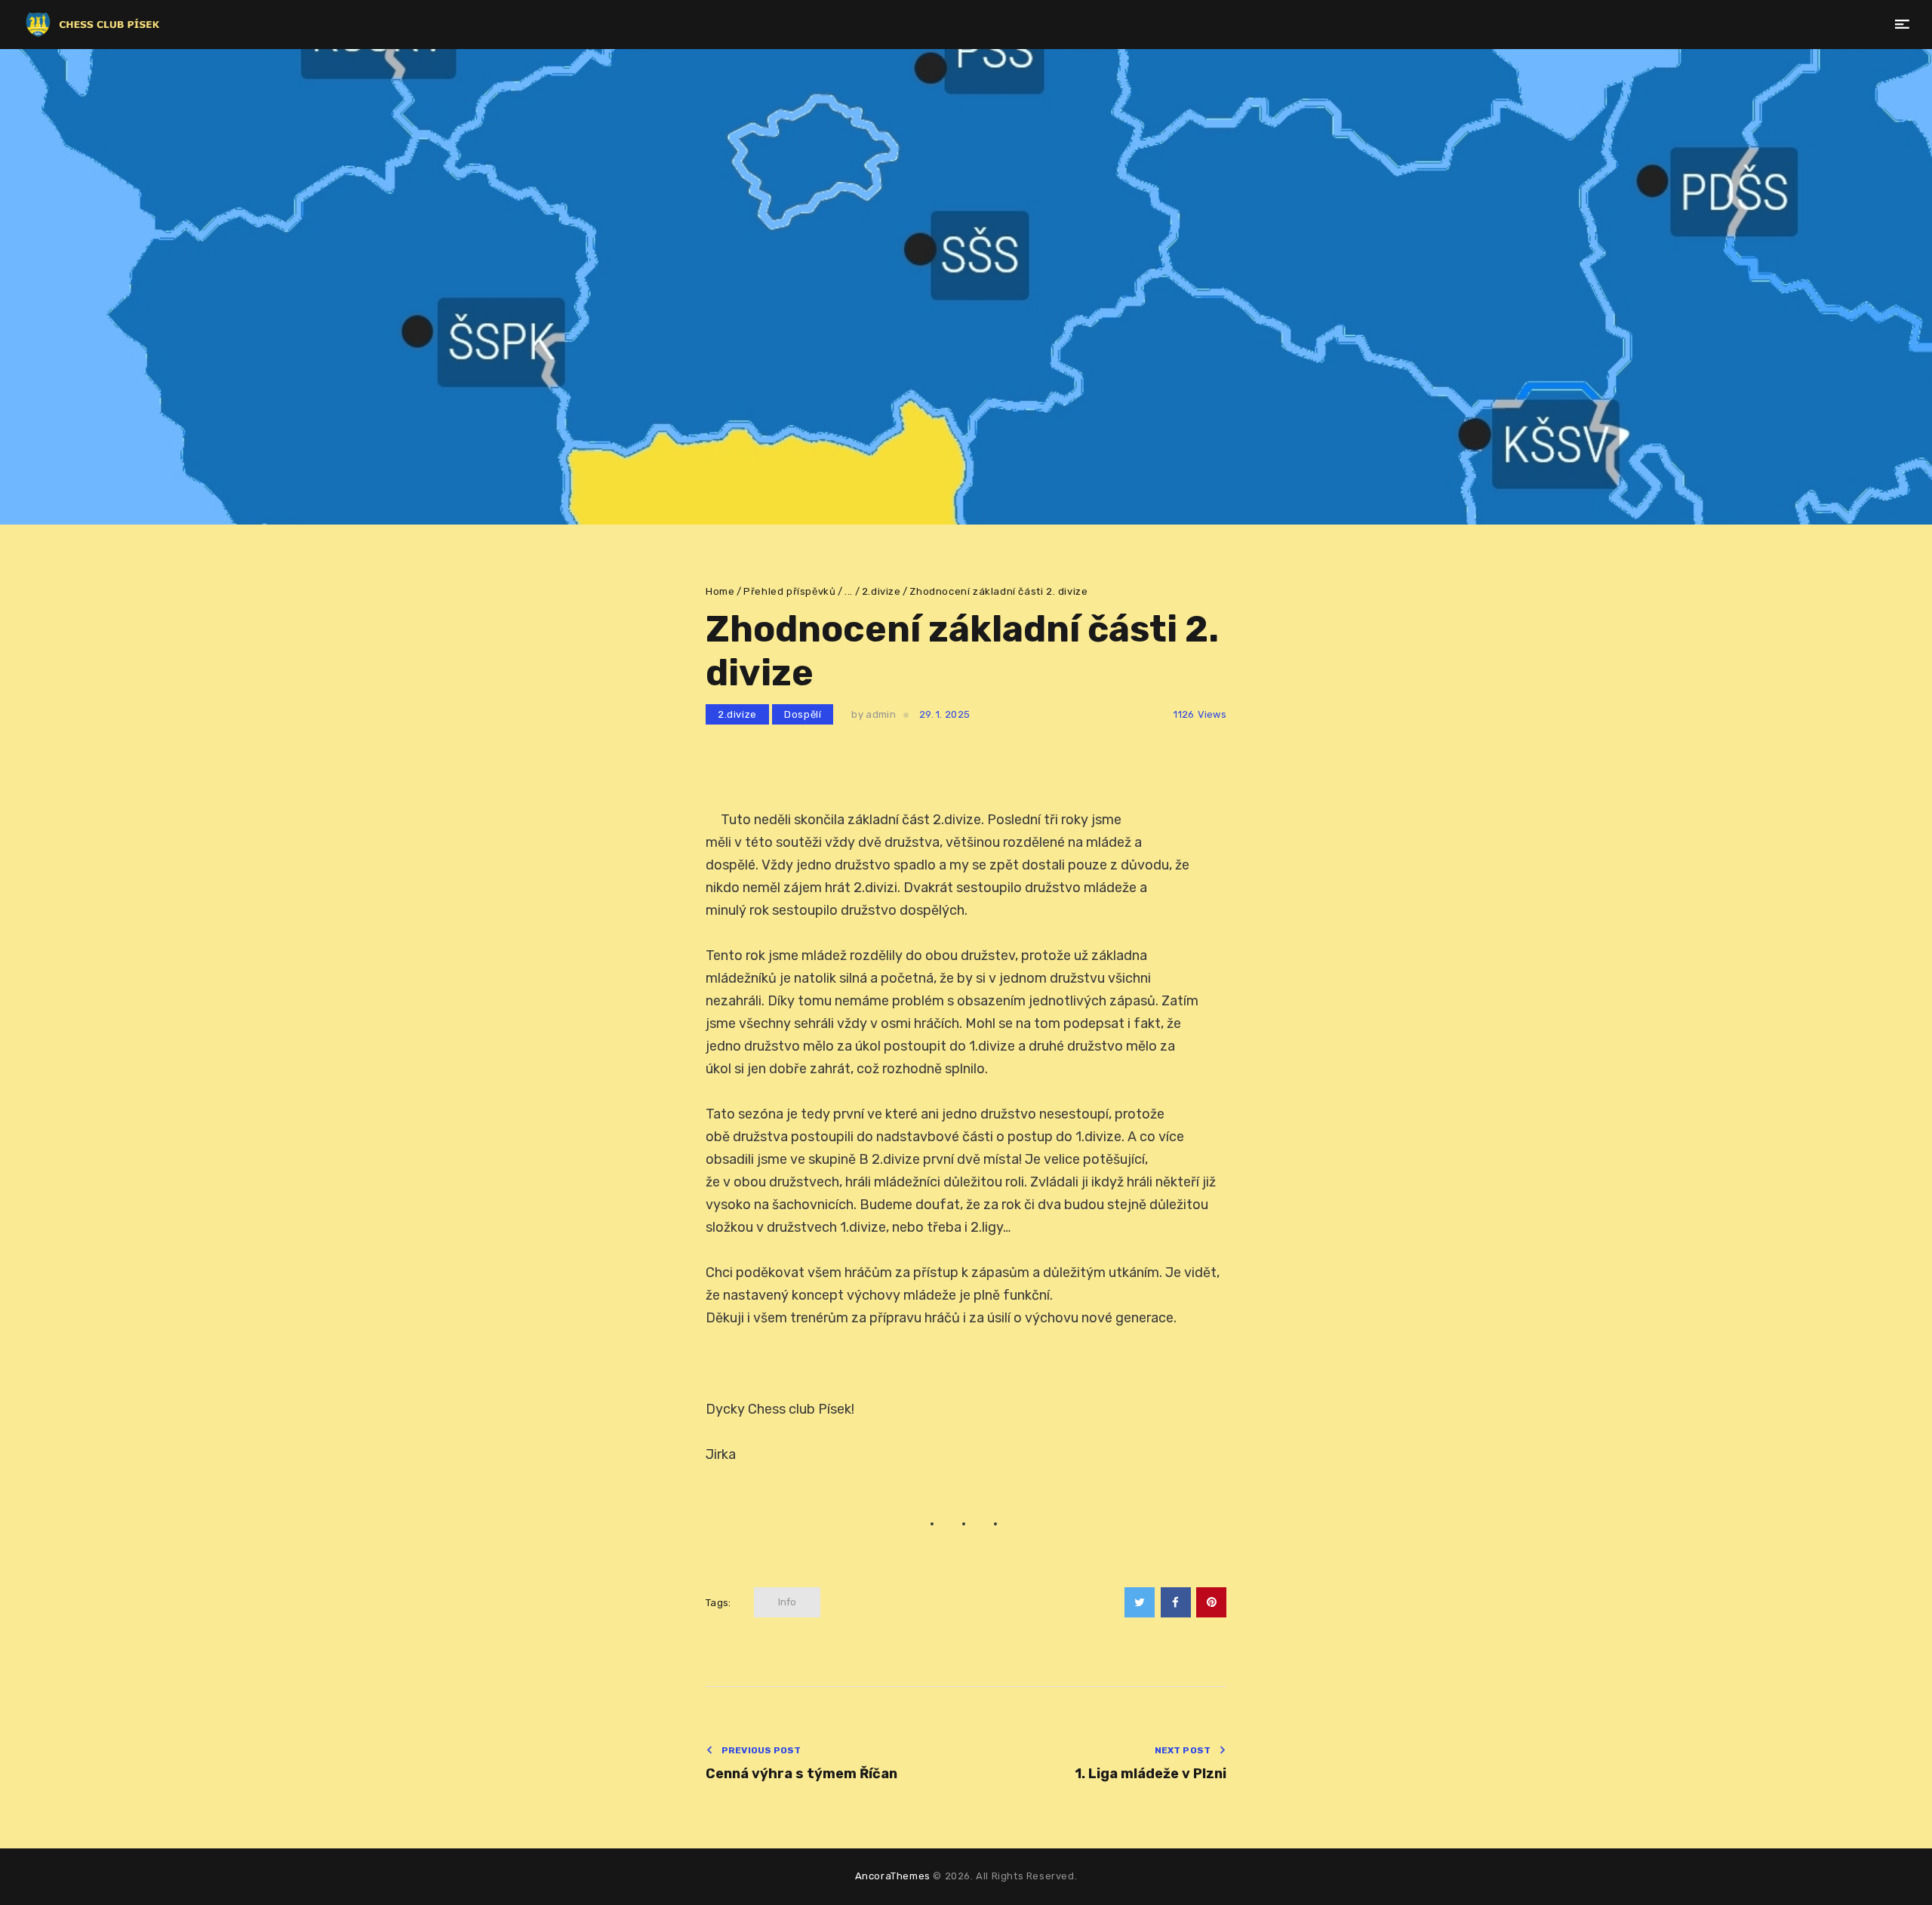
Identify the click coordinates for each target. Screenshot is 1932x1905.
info (787, 1602)
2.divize (881, 591)
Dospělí (803, 714)
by (873, 714)
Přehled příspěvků (789, 591)
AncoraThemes (893, 1876)
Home (720, 591)
